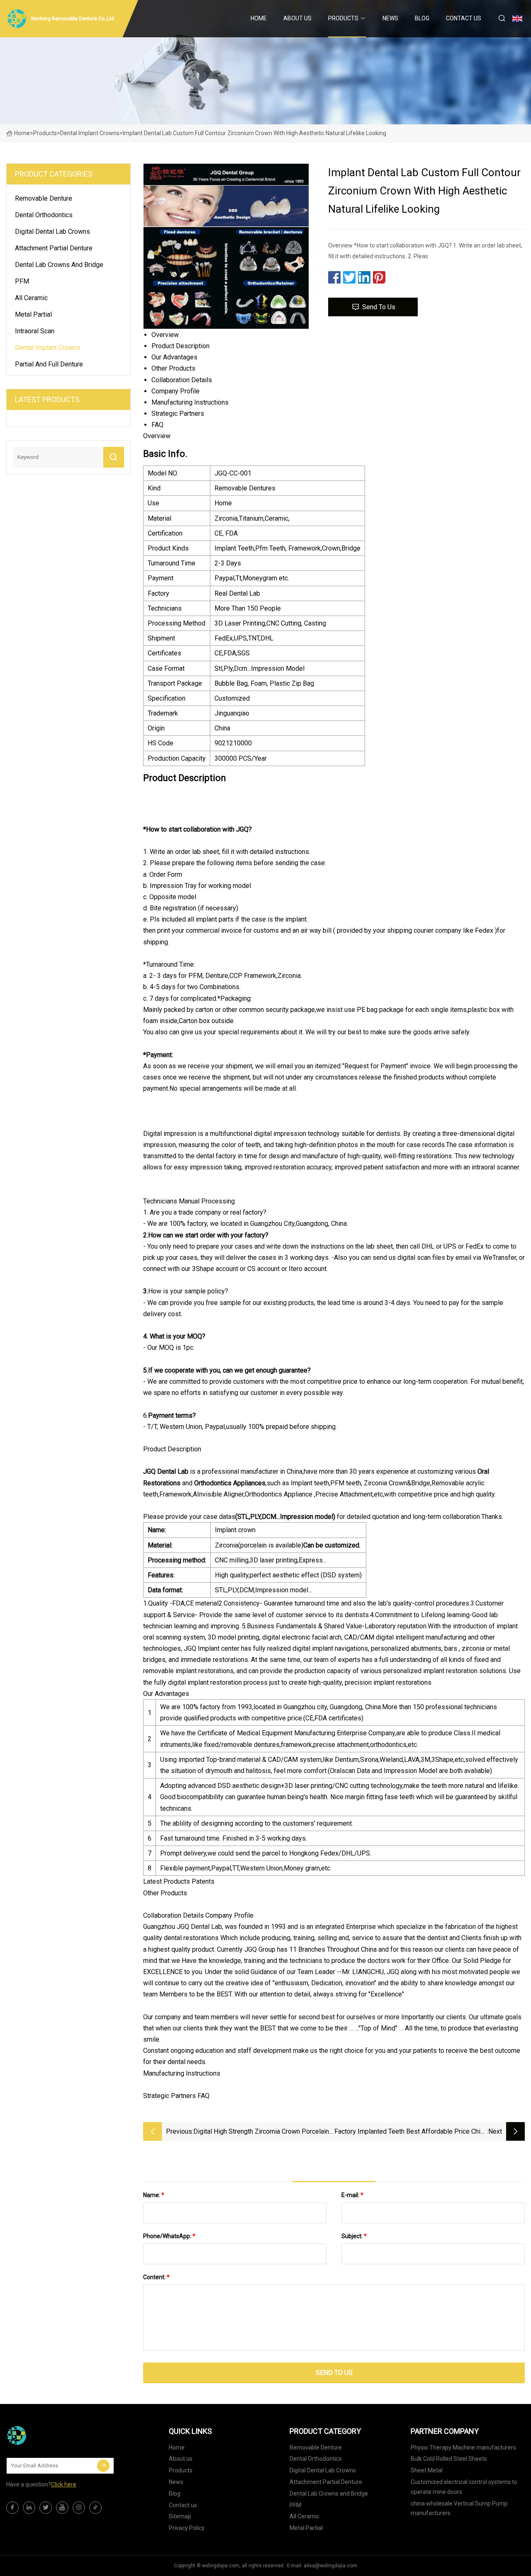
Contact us (464, 18)
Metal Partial (33, 314)
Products (343, 18)
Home (259, 18)
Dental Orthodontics (44, 215)
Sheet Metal (427, 2470)
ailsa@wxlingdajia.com (330, 2566)
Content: (156, 2277)
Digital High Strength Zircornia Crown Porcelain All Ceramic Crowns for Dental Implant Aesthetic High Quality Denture (264, 2132)
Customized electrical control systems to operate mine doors (464, 2487)
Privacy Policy (187, 2528)
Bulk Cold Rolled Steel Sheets (449, 2459)
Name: (154, 2195)
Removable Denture (44, 198)
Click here (64, 2484)
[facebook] (12, 2508)
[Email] (103, 2466)
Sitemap (180, 2516)
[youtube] (62, 2508)
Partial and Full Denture (49, 364)
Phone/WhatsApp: (169, 2236)
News (390, 18)
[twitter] (46, 2508)
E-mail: (352, 2195)
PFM (22, 281)
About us (297, 18)
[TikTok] (95, 2508)
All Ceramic (31, 298)
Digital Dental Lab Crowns (52, 232)
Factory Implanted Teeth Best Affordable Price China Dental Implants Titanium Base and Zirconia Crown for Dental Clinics (411, 2132)
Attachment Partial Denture (54, 248)
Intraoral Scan (35, 331)
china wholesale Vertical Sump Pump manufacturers (459, 2508)
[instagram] (79, 2508)
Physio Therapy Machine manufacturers (463, 2447)
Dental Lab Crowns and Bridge (59, 265)
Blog (422, 18)
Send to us (379, 307)
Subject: (354, 2236)
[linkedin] (29, 2508)
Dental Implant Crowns (90, 133)
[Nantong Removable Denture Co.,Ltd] (48, 2435)
